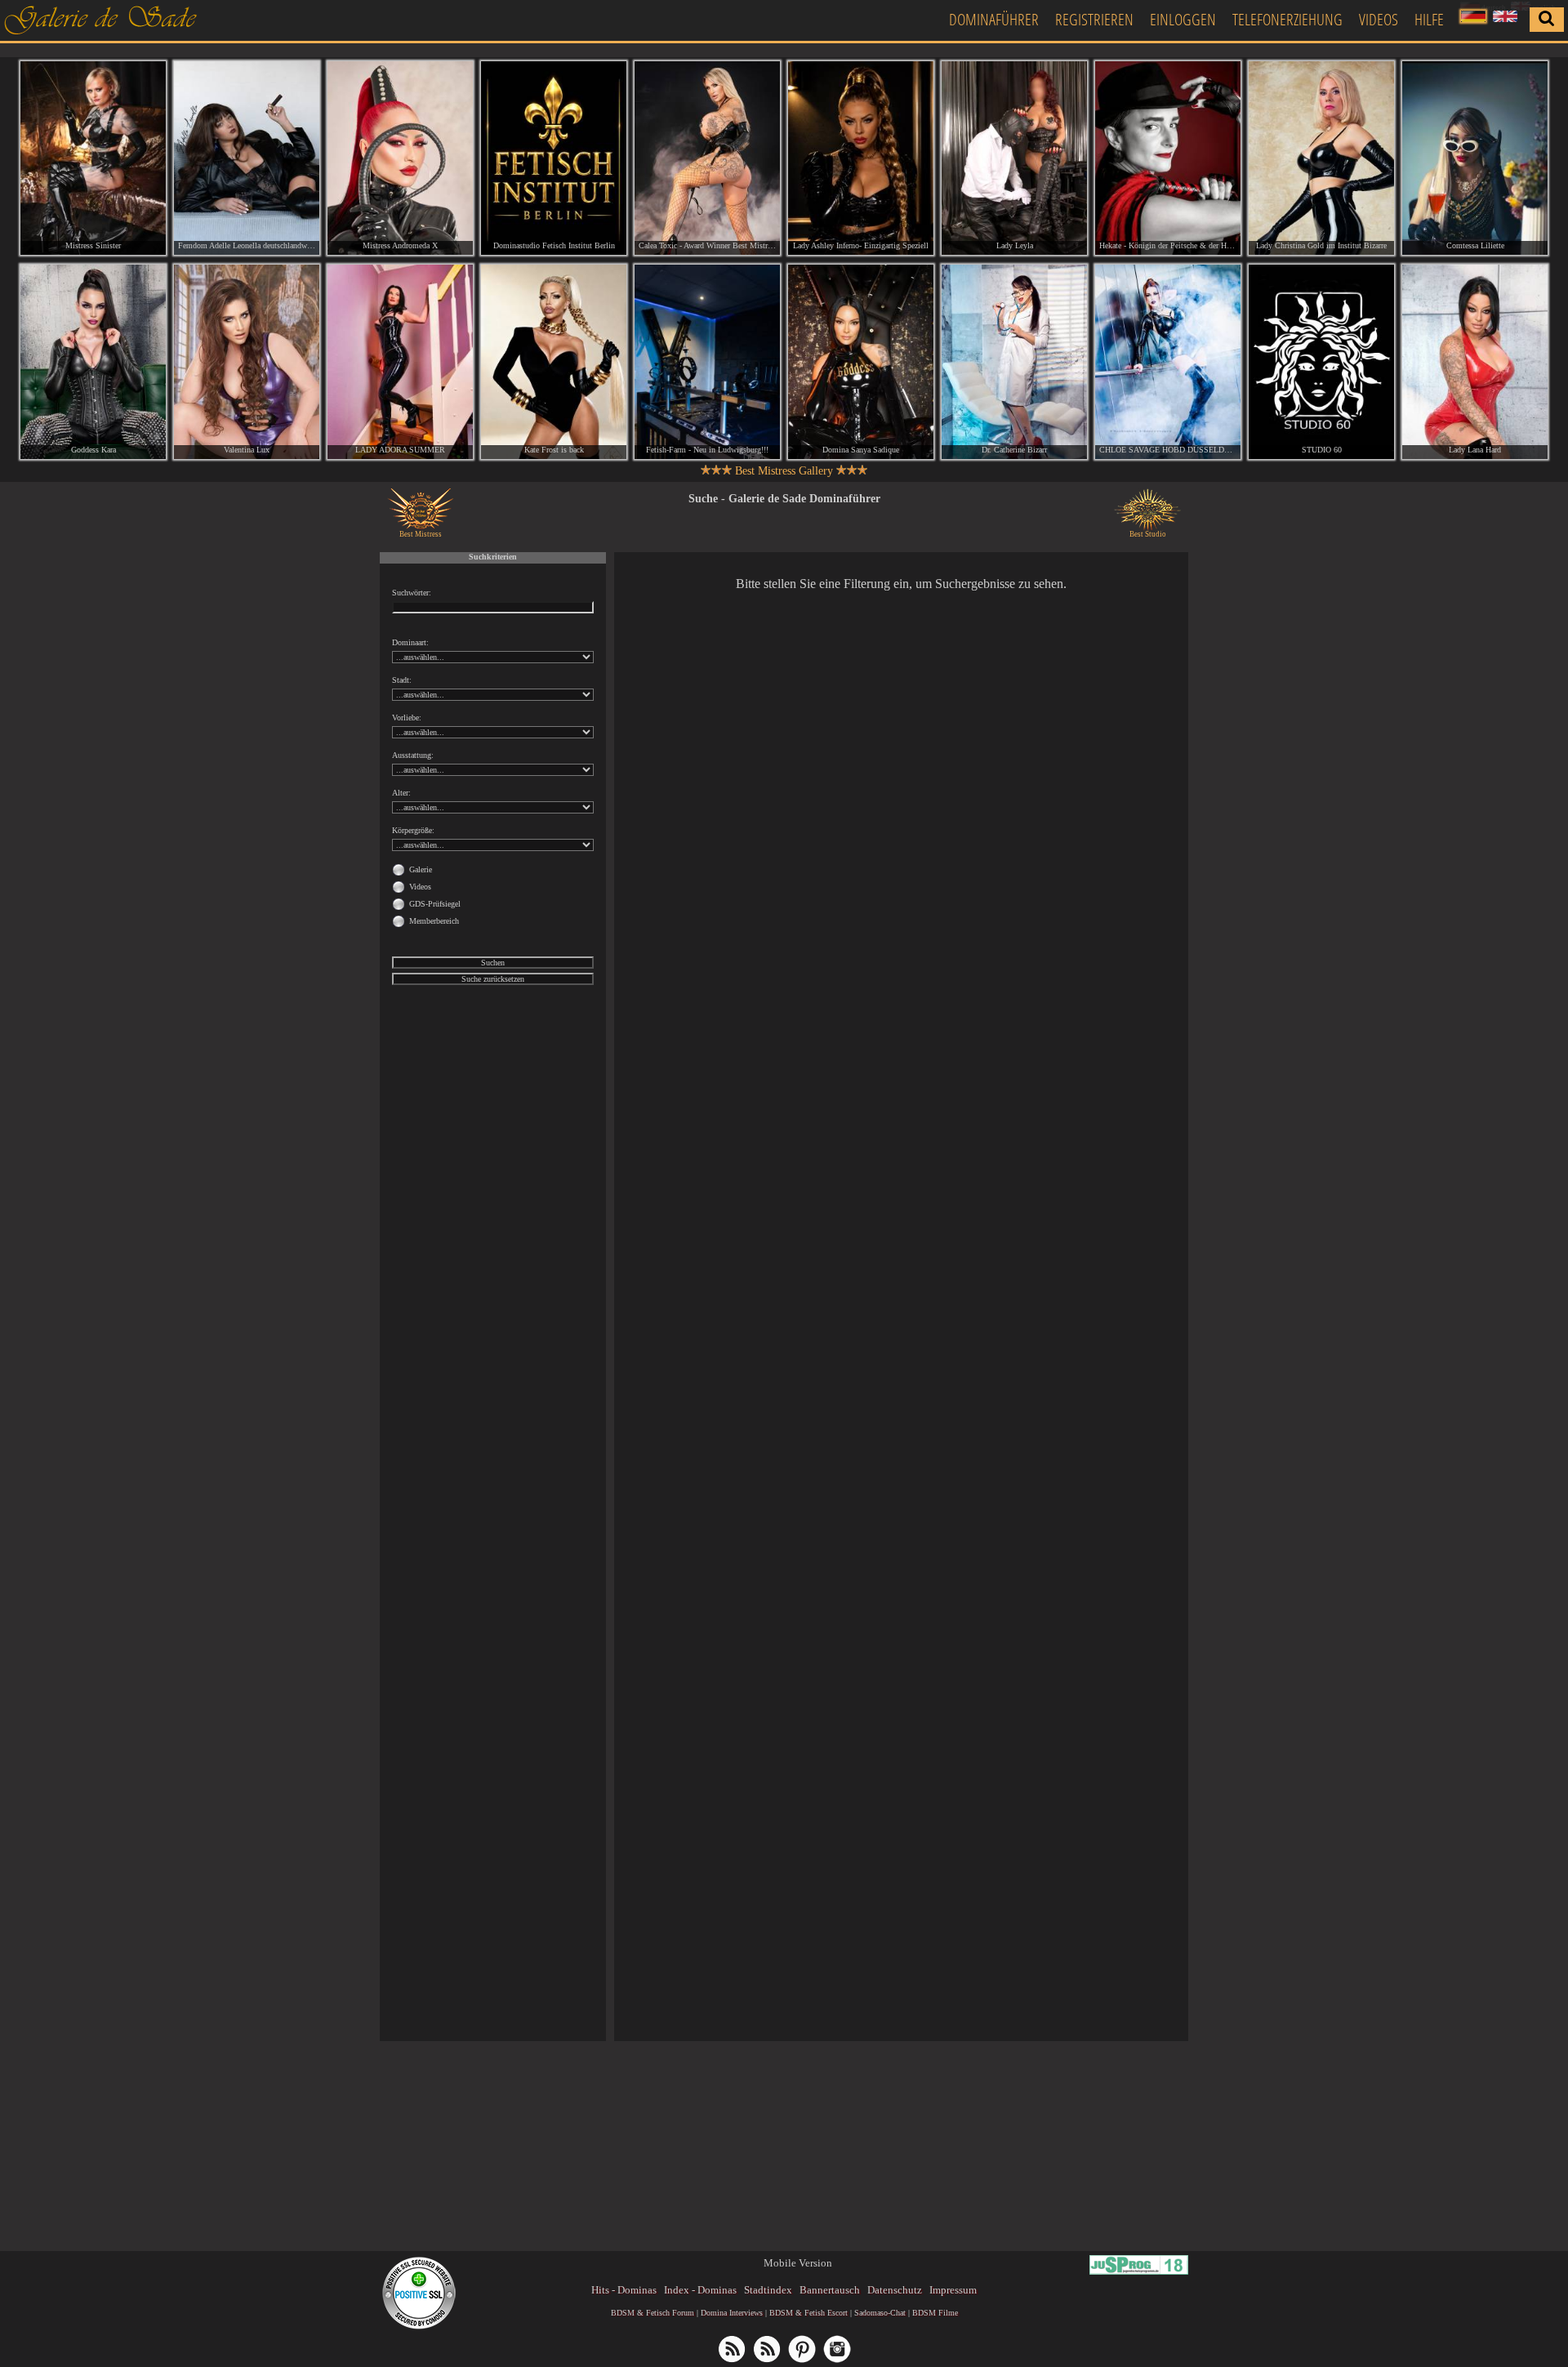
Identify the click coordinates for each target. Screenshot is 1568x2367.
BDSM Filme (935, 2313)
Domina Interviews (732, 2313)
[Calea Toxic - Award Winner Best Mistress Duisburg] (707, 158)
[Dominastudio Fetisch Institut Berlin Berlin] (554, 158)
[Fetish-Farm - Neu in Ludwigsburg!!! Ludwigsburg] (707, 361)
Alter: (401, 793)
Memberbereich (434, 921)
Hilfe (1429, 19)
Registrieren (1094, 19)
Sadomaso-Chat (880, 2313)
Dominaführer (994, 19)
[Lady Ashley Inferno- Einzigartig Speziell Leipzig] (861, 158)
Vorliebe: (407, 718)
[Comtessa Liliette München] (1475, 158)
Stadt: (402, 680)
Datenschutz (895, 2290)
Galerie (421, 869)
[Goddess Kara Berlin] (93, 361)
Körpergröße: (413, 830)
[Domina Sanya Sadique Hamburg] (861, 361)
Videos (1379, 19)
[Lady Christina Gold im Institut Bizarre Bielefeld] (1321, 158)
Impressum (953, 2290)
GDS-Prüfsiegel (435, 904)
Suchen (493, 963)
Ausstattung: (413, 755)
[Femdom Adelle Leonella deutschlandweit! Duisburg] (247, 158)
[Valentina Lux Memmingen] (247, 361)
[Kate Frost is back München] (554, 361)
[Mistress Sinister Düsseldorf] (93, 158)
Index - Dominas (700, 2290)
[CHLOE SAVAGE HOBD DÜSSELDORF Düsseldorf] (1168, 361)
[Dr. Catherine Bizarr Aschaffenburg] (1014, 361)
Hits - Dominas (624, 2290)
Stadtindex (768, 2290)
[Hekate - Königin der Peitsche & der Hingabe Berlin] (1168, 158)
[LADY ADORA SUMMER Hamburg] (400, 361)
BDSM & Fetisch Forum (653, 2313)
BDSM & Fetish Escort (808, 2313)
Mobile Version (798, 2263)
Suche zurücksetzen (493, 979)
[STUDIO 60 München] (1321, 361)
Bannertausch (830, 2290)
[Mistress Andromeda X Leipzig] (400, 158)
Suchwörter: (412, 593)
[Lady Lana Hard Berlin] (1475, 361)
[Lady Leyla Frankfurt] (1014, 158)
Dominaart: (410, 642)
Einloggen (1183, 19)
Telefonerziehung (1287, 19)
